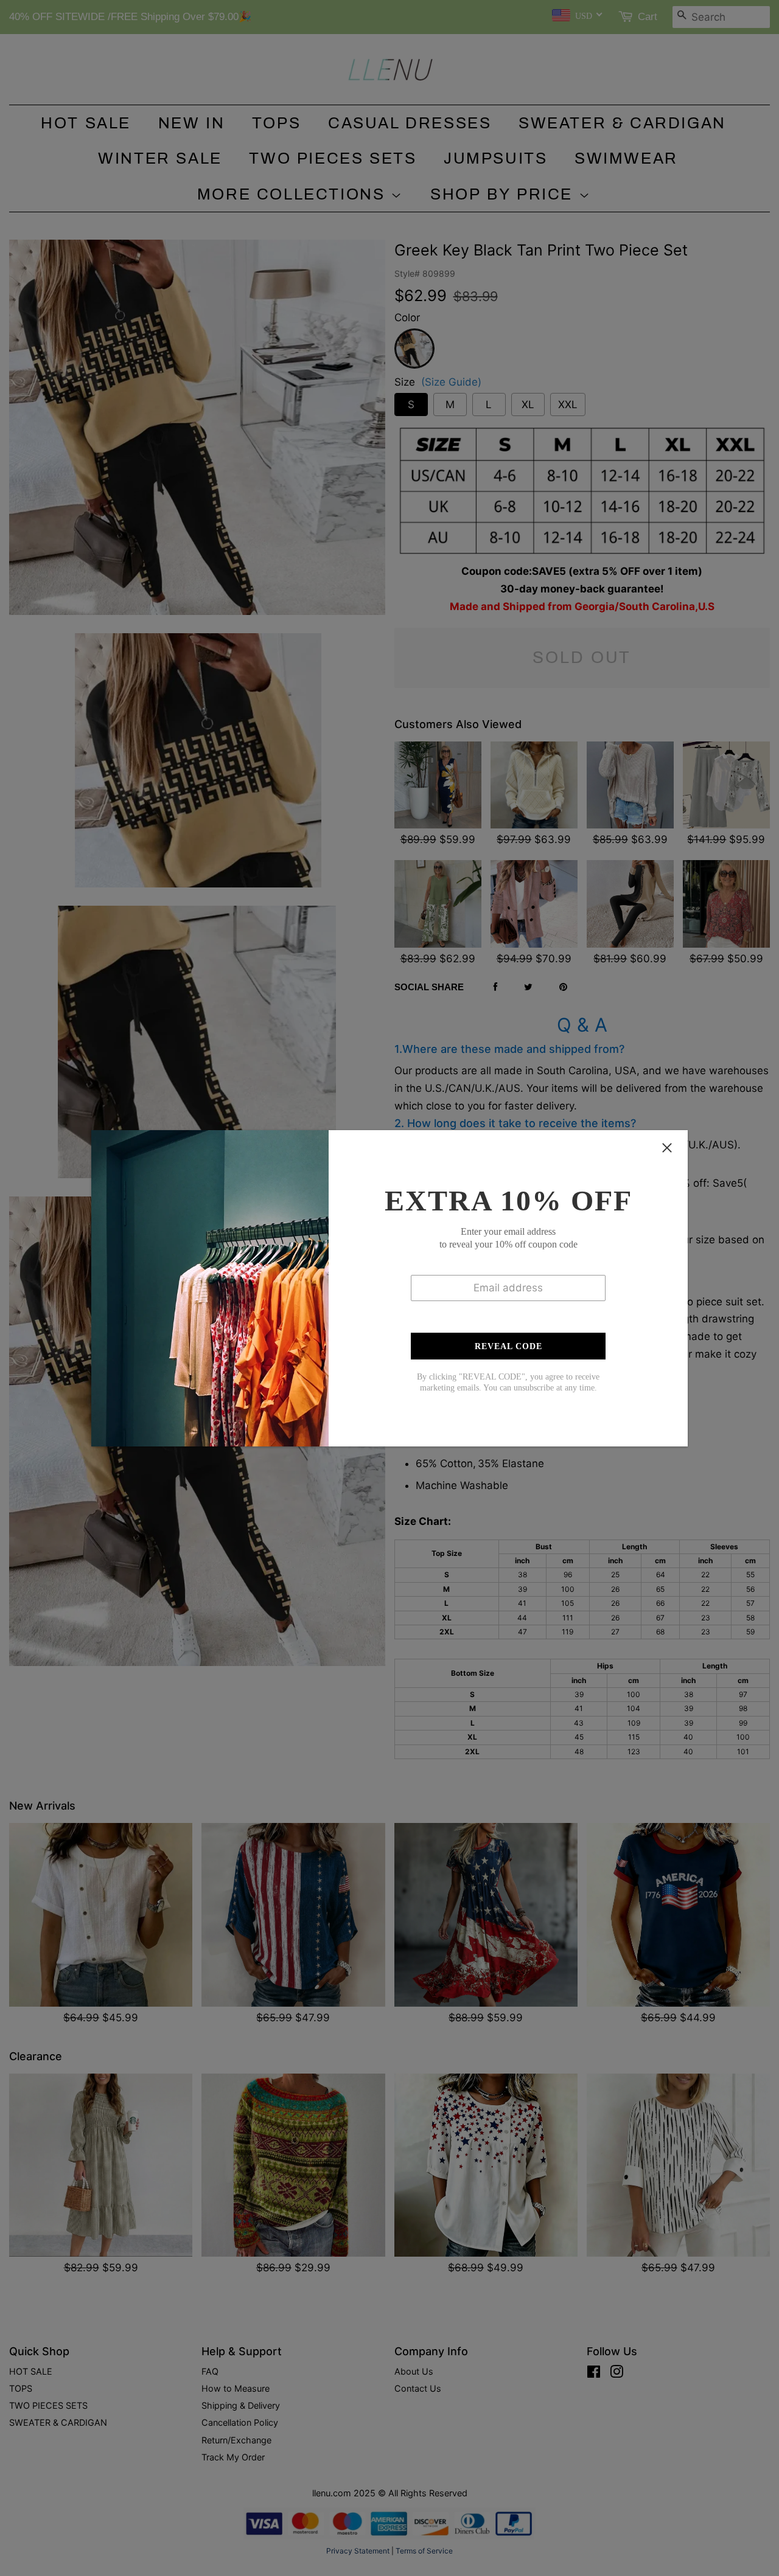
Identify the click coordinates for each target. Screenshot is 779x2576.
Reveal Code (508, 1346)
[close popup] (667, 1148)
